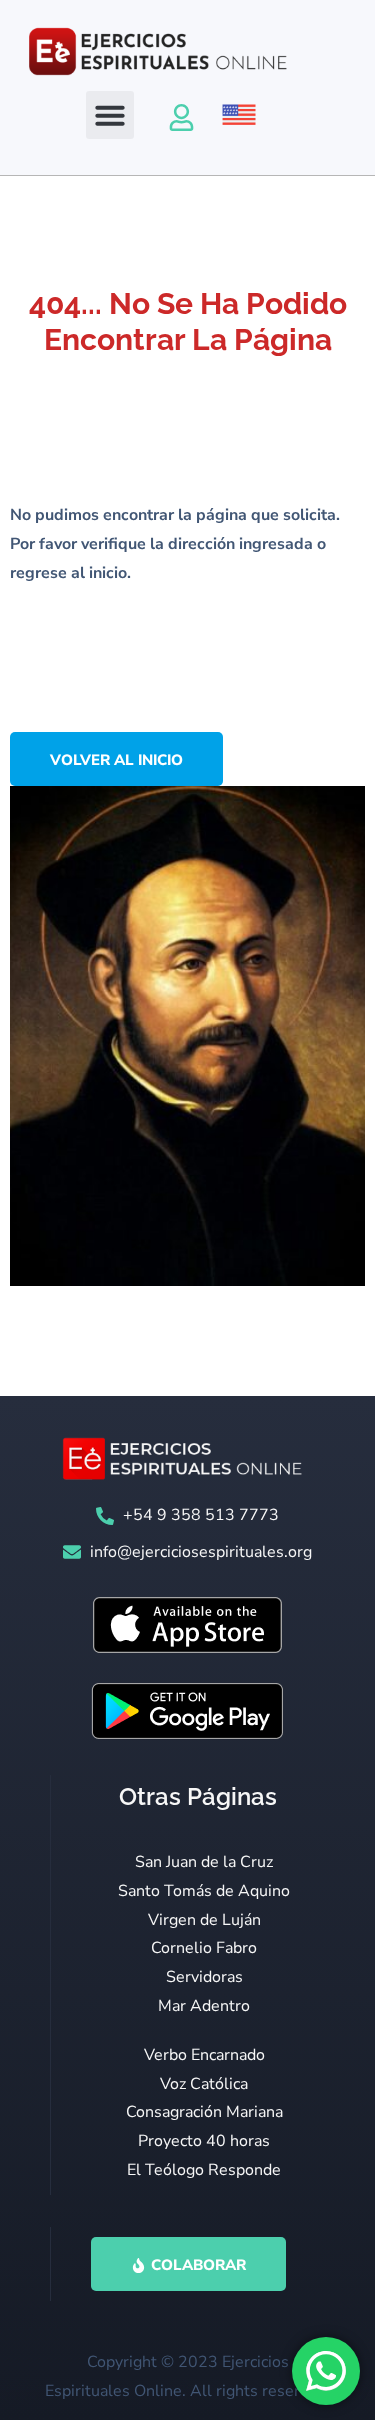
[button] (110, 115)
